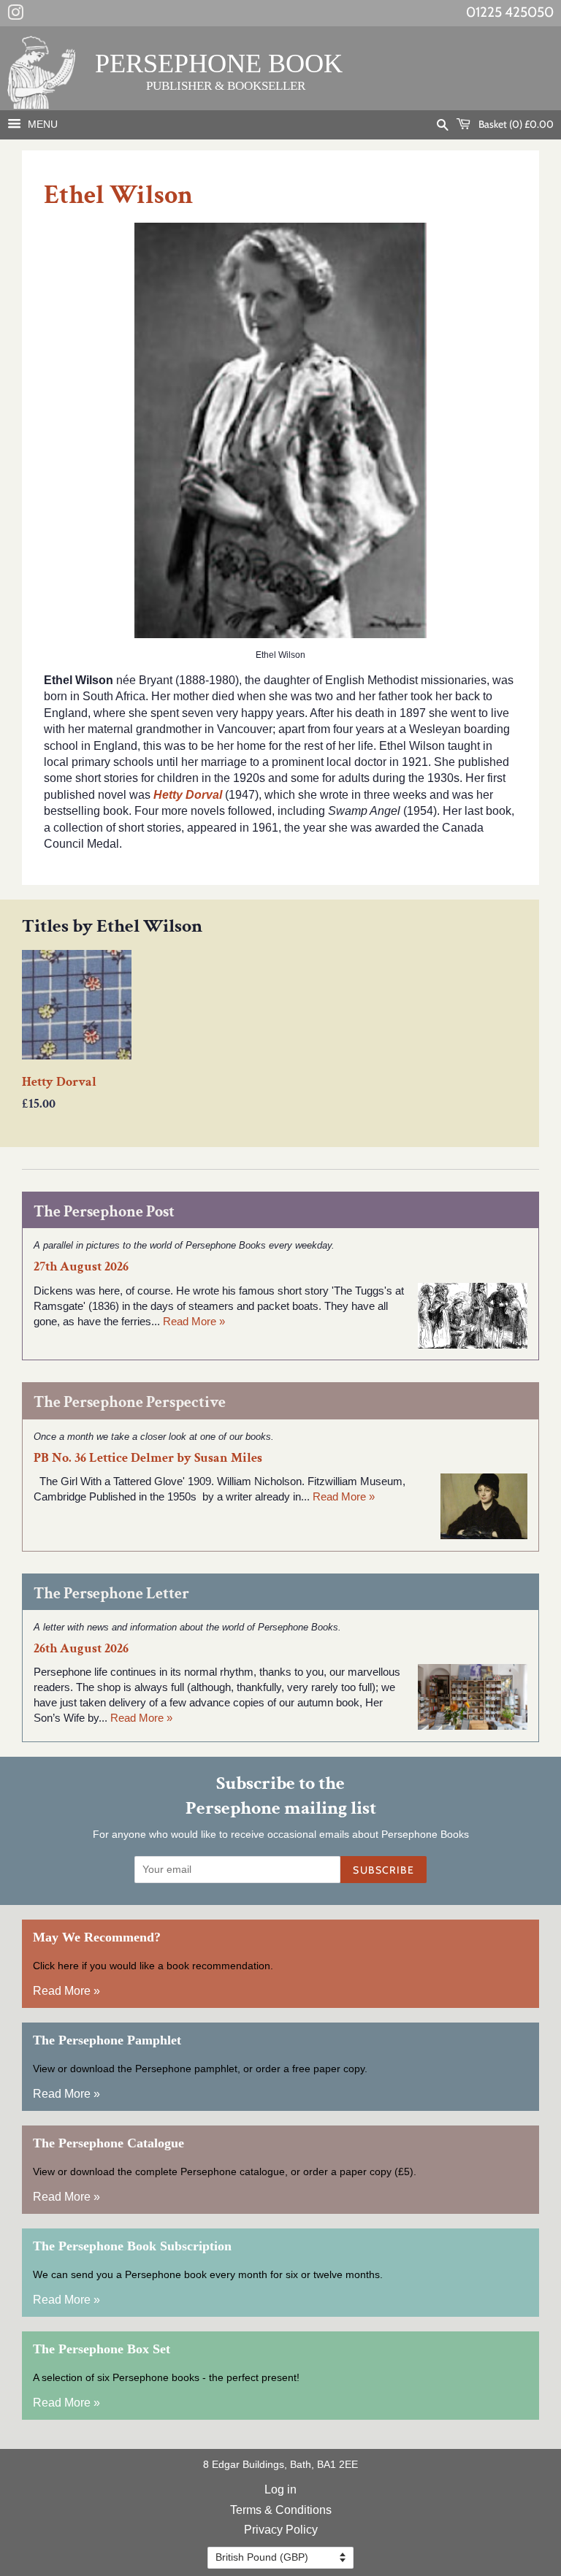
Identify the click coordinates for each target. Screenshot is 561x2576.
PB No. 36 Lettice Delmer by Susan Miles (148, 1458)
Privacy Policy (281, 2530)
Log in (280, 2489)
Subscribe (383, 1870)
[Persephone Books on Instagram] (15, 15)
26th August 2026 (81, 1648)
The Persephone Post (104, 1212)
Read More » (194, 1321)
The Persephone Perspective (130, 1402)
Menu (41, 124)
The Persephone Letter (111, 1594)
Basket (515, 124)
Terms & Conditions (281, 2510)
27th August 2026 (81, 1266)
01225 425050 (510, 12)
